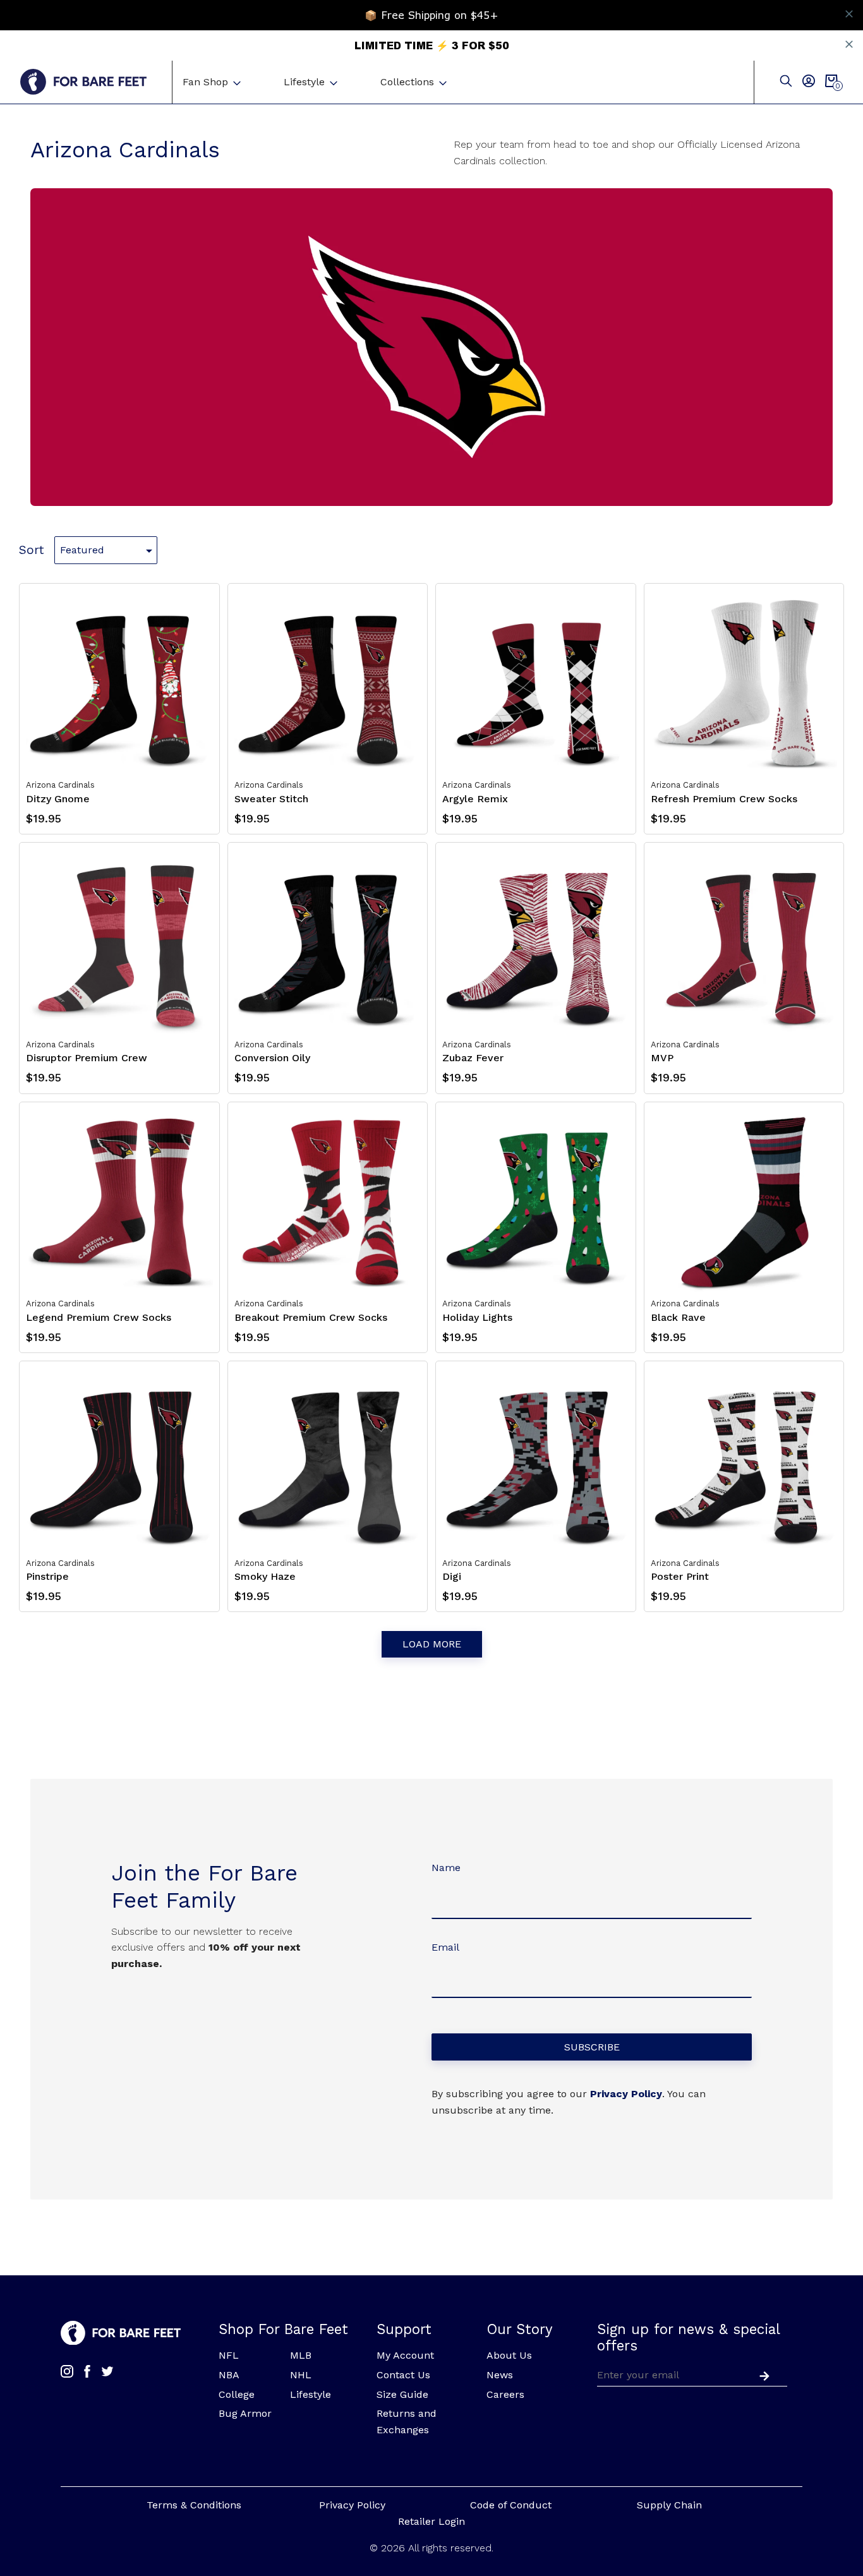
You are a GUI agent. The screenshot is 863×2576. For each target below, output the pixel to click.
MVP (662, 1058)
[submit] (762, 2374)
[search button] (786, 82)
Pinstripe (47, 1576)
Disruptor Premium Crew (87, 1058)
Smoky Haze (265, 1576)
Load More (432, 1644)
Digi (452, 1576)
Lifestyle (304, 82)
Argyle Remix (475, 799)
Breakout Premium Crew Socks (311, 1317)
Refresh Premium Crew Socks (724, 799)
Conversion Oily (272, 1058)
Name (446, 1868)
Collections (407, 82)
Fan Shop (205, 82)
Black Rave (678, 1317)
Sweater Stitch (271, 799)
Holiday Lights (477, 1317)
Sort (32, 550)
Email (445, 1947)
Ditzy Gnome (58, 799)
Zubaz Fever (473, 1058)
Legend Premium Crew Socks (99, 1317)
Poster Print (680, 1576)
